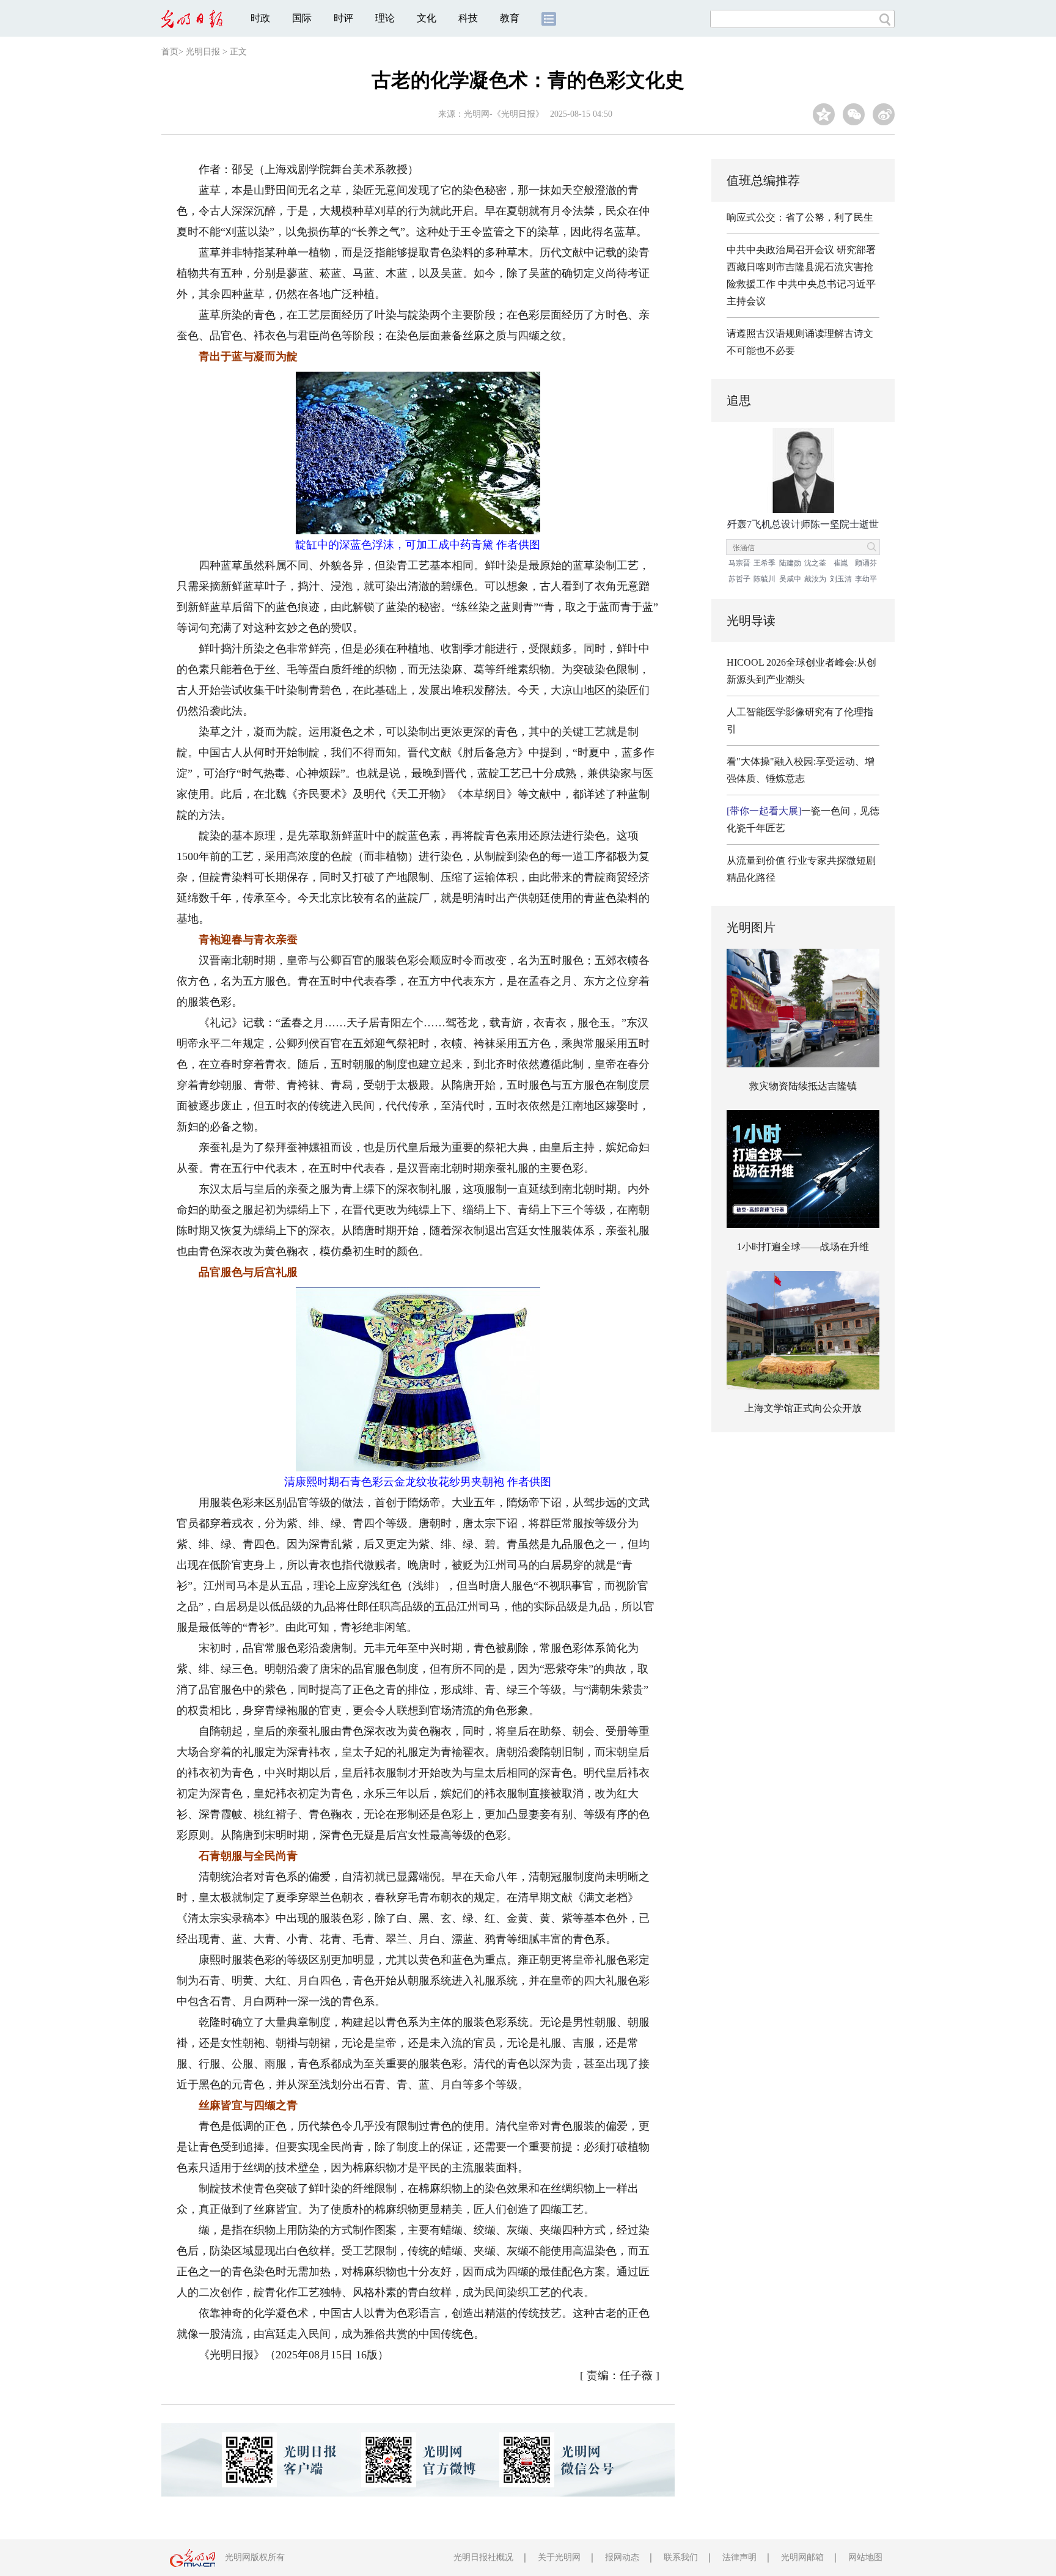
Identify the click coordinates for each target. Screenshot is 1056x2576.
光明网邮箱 (802, 2557)
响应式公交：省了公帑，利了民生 (800, 217)
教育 (510, 18)
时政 (260, 18)
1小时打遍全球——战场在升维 (803, 1247)
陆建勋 (790, 563)
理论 (385, 18)
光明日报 (203, 52)
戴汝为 (815, 579)
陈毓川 (765, 579)
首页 (170, 52)
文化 (427, 18)
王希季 (765, 563)
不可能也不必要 (761, 351)
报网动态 (622, 2557)
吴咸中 (790, 579)
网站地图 (865, 2557)
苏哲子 (739, 579)
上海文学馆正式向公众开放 (803, 1408)
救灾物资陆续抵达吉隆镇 (803, 1086)
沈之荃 (815, 563)
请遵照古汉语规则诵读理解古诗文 (800, 333)
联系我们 (681, 2557)
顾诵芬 (866, 563)
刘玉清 (841, 579)
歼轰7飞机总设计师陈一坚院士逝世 (803, 524)
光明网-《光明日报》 (504, 114)
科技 (468, 18)
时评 (343, 18)
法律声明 (739, 2557)
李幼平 (866, 579)
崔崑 (841, 563)
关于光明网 (559, 2557)
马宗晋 (739, 563)
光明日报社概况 (483, 2557)
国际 (302, 18)
